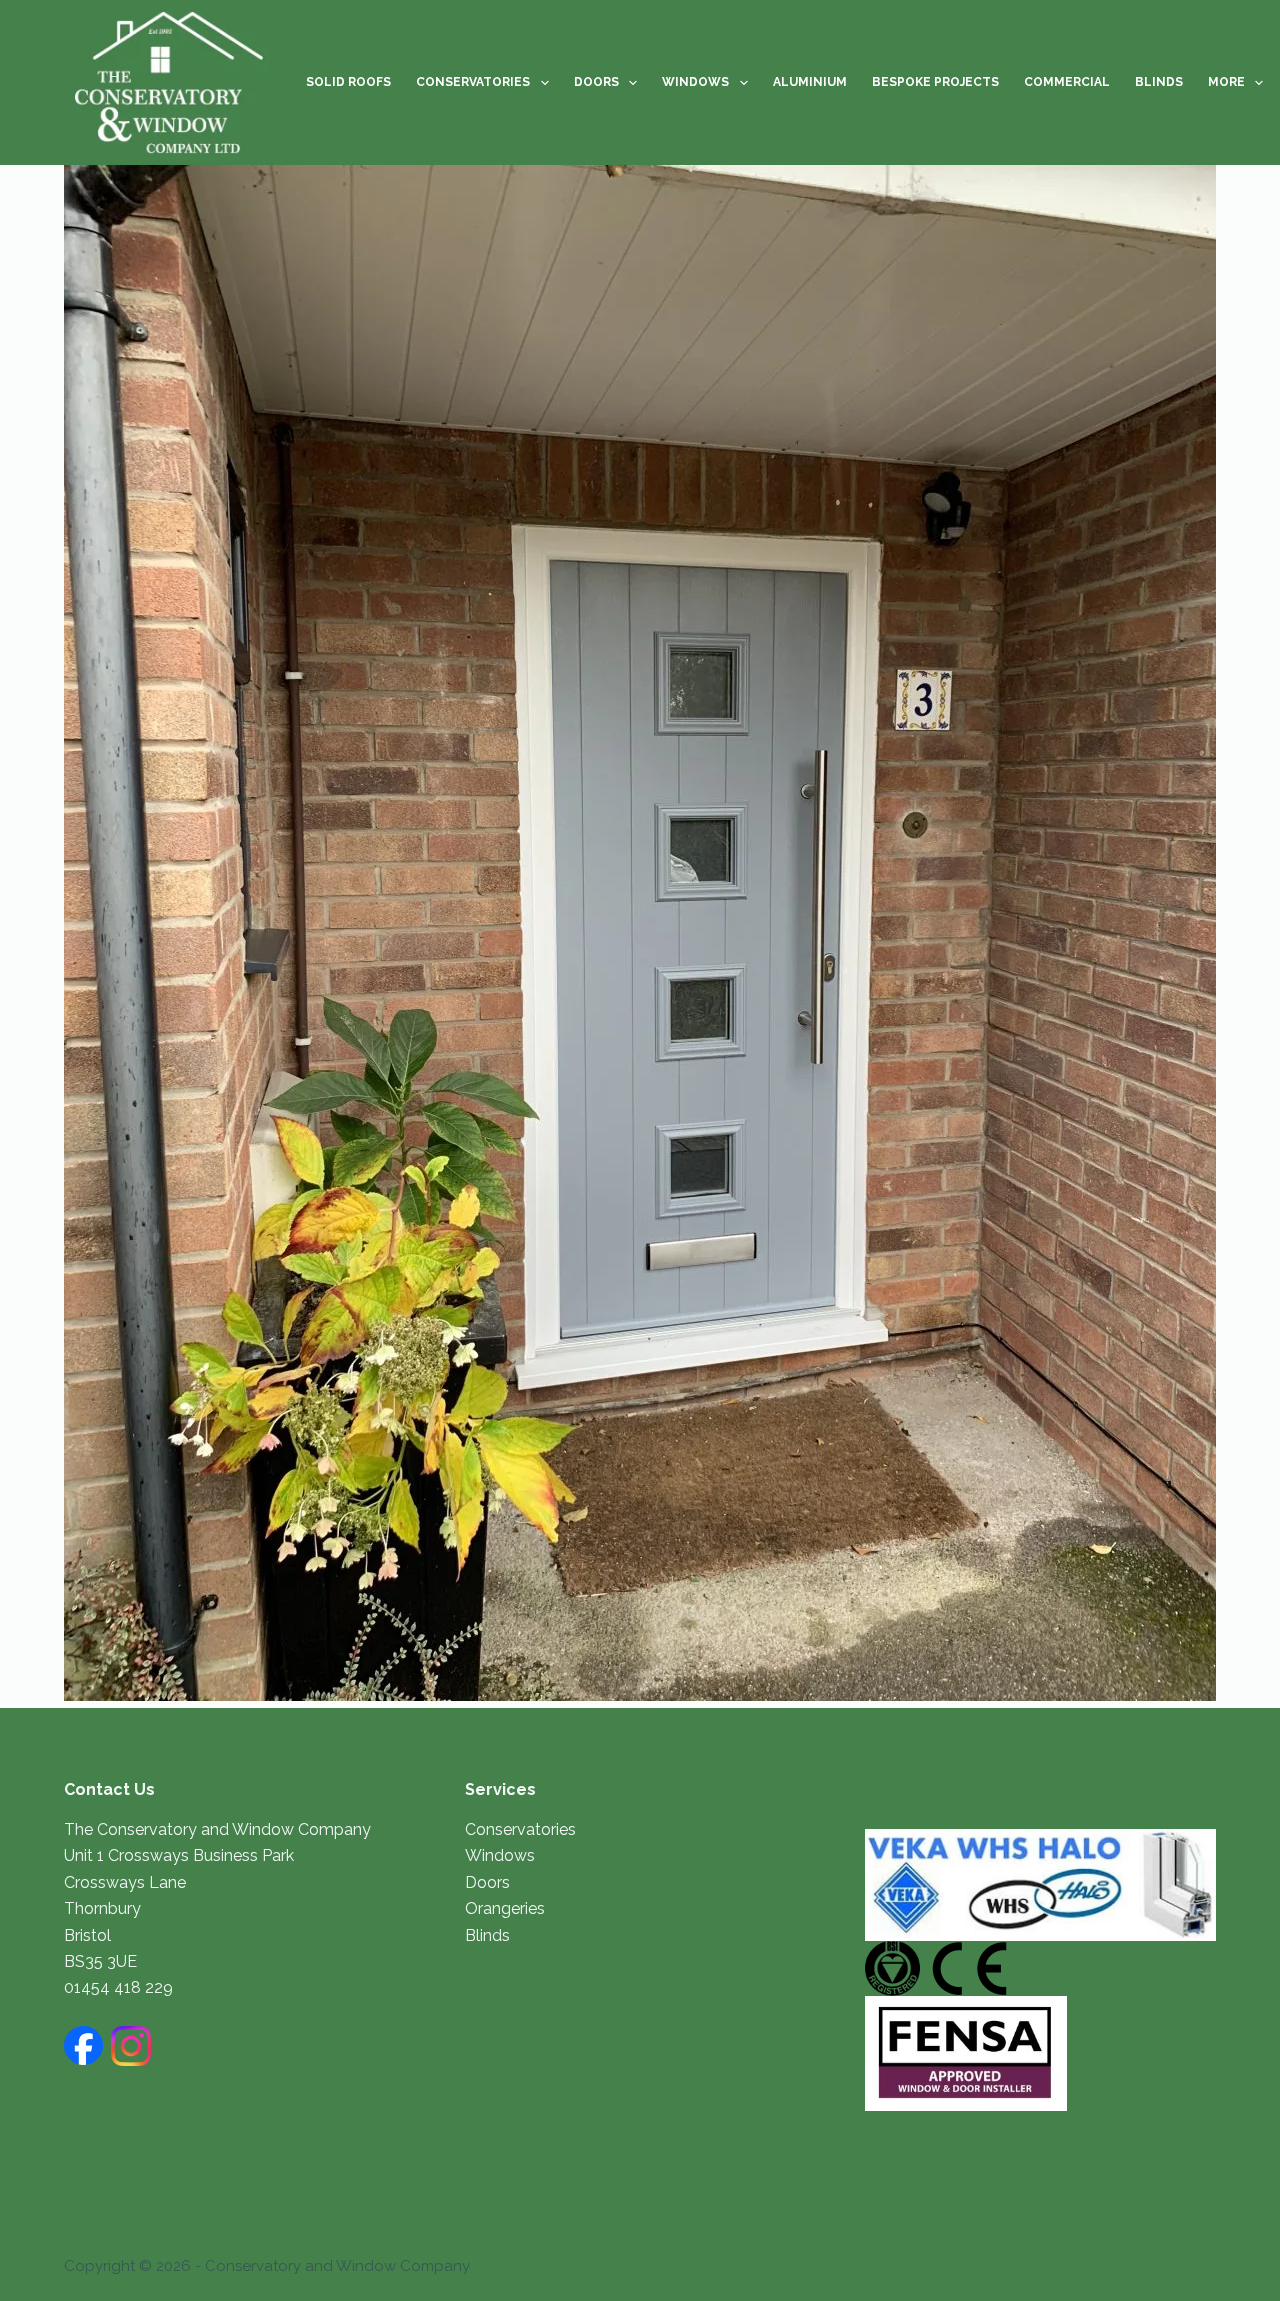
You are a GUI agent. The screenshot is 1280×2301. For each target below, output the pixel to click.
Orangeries (505, 1908)
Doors (596, 82)
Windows (695, 82)
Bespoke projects (935, 82)
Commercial (1067, 82)
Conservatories (473, 82)
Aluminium (810, 82)
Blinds (1159, 82)
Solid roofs (348, 82)
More (1226, 82)
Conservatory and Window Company (337, 2266)
